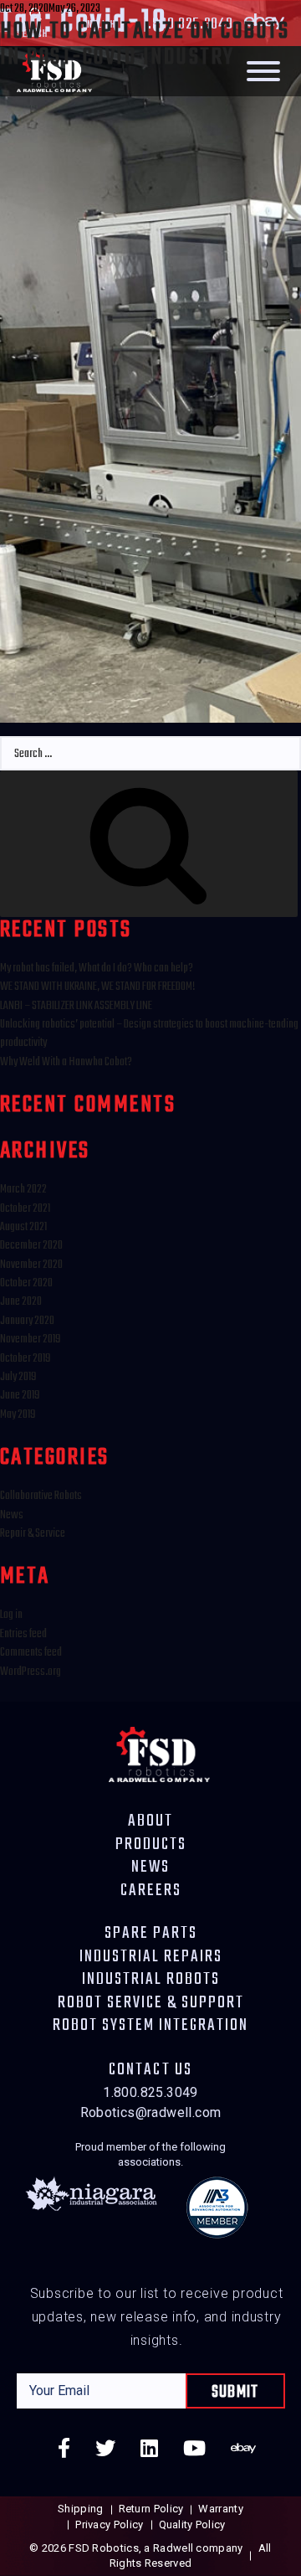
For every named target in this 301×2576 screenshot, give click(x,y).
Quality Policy (192, 2524)
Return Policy (151, 2509)
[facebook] (64, 2451)
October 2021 (25, 1209)
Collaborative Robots (41, 1496)
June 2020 (21, 1302)
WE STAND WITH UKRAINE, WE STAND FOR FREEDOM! (98, 987)
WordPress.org (31, 1672)
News (12, 1515)
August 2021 (23, 1227)
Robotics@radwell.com (151, 2112)
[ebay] (243, 2451)
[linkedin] (149, 2451)
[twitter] (105, 2451)
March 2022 (23, 1190)
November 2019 (30, 1340)
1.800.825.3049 (150, 2092)
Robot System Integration (150, 2026)
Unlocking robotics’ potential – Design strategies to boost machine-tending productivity (149, 1034)
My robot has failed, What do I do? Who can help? (97, 969)
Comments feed (31, 1653)
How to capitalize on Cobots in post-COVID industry (145, 44)
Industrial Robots (151, 1980)
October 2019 (25, 1359)
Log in (11, 1615)
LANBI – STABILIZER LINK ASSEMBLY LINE (76, 1006)
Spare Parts (151, 1934)
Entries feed (23, 1634)
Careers (151, 1891)
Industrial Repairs (151, 1957)
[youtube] (194, 2451)
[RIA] (217, 2212)
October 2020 (26, 1283)
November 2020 (31, 1265)
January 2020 (27, 1321)
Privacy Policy (109, 2524)
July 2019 (18, 1377)
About (150, 1821)
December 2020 (31, 1246)
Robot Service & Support (151, 2003)
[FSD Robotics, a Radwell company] (159, 1752)
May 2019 (18, 1415)
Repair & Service (33, 1534)
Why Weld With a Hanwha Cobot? (66, 1062)
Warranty (220, 2509)
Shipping (80, 2509)
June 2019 (20, 1396)
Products (151, 1845)
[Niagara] (91, 2212)
